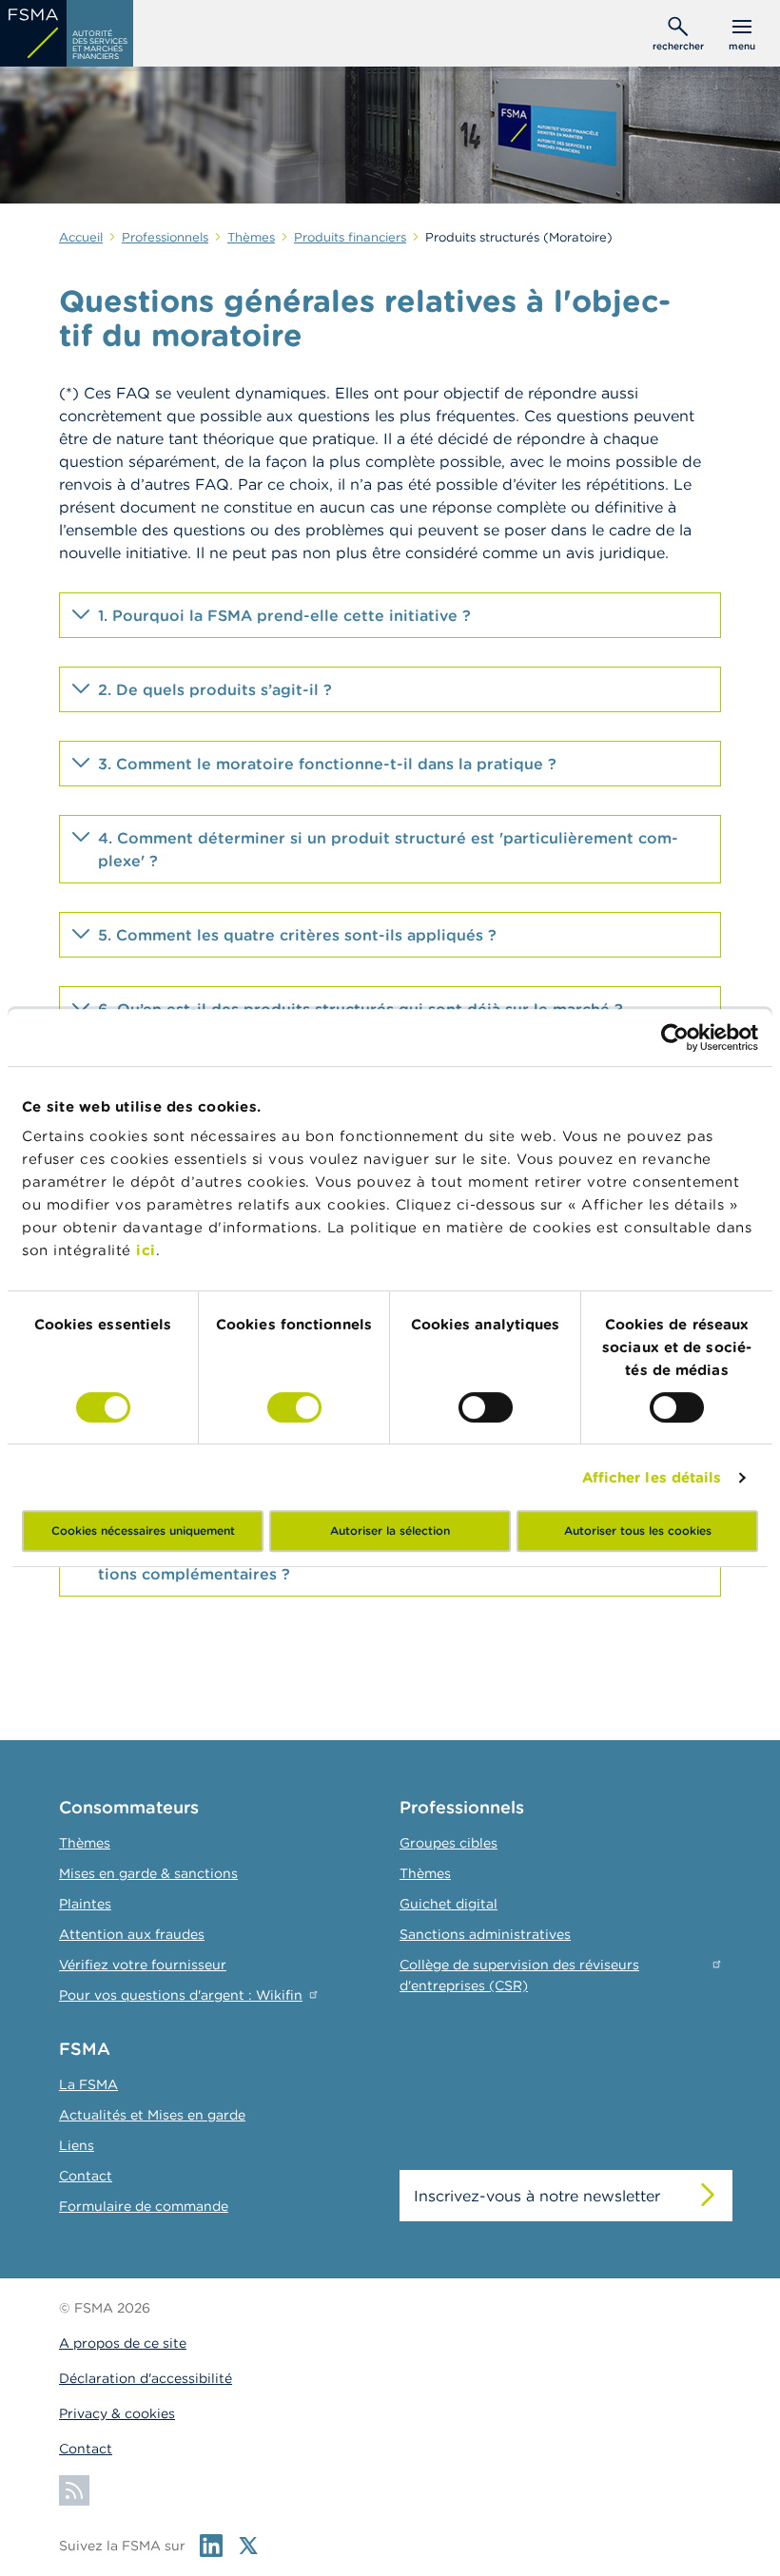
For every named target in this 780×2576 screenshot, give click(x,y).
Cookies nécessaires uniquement (143, 1530)
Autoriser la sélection (390, 1530)
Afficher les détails (652, 1477)
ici (146, 1250)
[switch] (294, 1407)
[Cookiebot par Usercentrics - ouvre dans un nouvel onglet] (675, 1037)
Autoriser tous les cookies (638, 1530)
